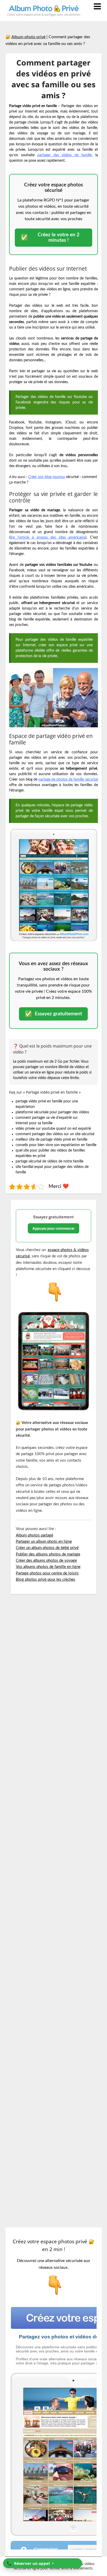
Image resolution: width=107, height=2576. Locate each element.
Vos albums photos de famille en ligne (48, 1567)
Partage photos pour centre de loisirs (47, 1573)
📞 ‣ (30, 2563)
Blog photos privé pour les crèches (46, 1580)
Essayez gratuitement (53, 1014)
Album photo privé (28, 37)
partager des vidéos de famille (65, 155)
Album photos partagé (35, 1535)
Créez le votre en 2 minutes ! (50, 238)
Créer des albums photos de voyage (46, 1561)
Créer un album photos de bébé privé (47, 1548)
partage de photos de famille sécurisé (68, 780)
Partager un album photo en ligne (44, 1542)
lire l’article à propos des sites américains (48, 538)
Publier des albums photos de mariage (48, 1554)
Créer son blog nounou (47, 477)
